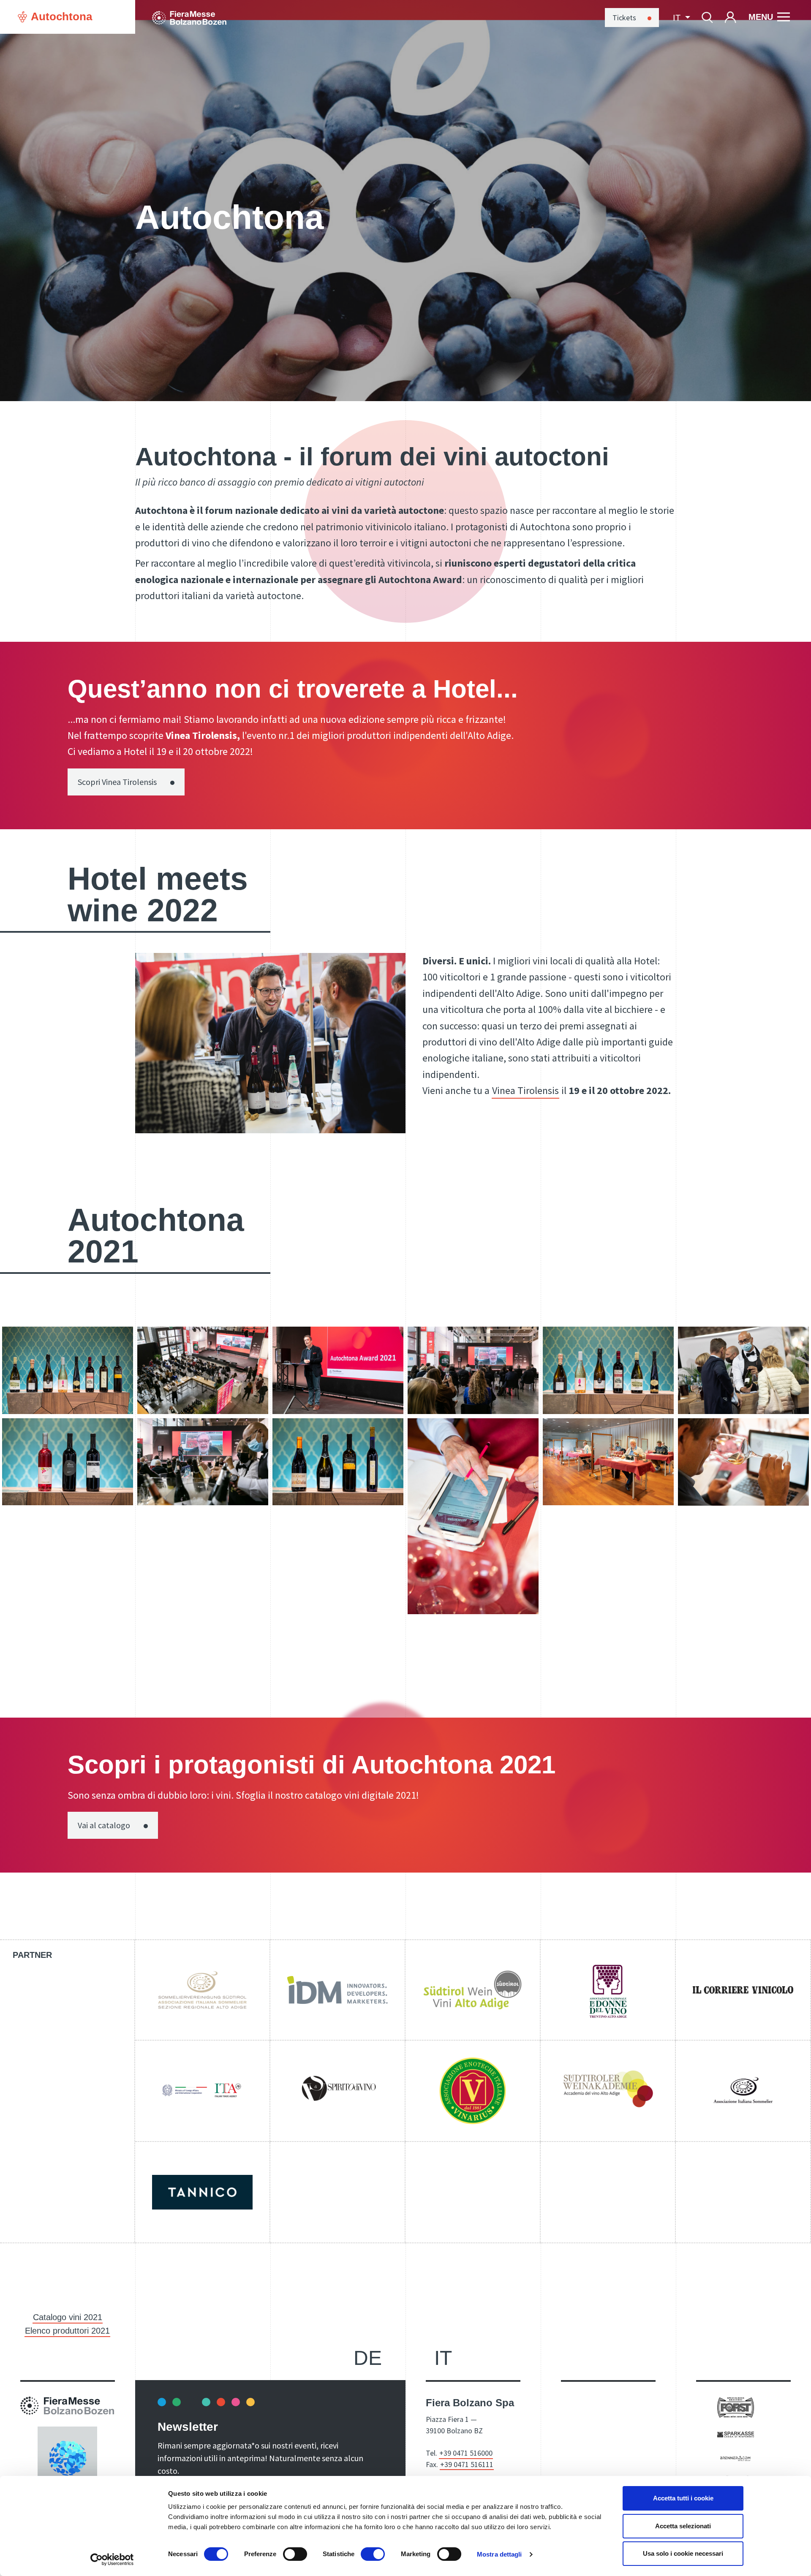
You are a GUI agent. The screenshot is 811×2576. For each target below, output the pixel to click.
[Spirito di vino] (337, 2091)
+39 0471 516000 (466, 2453)
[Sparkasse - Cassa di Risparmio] (736, 2434)
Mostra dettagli (499, 2554)
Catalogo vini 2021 (68, 2317)
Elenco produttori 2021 (67, 2331)
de (368, 2358)
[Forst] (736, 2407)
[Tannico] (202, 2192)
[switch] (295, 2554)
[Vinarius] (473, 2091)
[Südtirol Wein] (473, 1990)
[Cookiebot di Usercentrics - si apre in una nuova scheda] (112, 2560)
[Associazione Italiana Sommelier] (743, 2091)
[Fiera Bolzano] (189, 17)
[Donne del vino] (608, 1990)
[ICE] (202, 2091)
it (443, 2358)
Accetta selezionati (683, 2526)
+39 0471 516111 (467, 2464)
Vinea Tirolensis (525, 1090)
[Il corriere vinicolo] (743, 1990)
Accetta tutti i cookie (683, 2498)
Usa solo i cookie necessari (683, 2553)
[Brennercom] (736, 2457)
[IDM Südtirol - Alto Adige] (337, 1990)
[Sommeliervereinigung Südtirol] (202, 1990)
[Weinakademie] (608, 2091)
